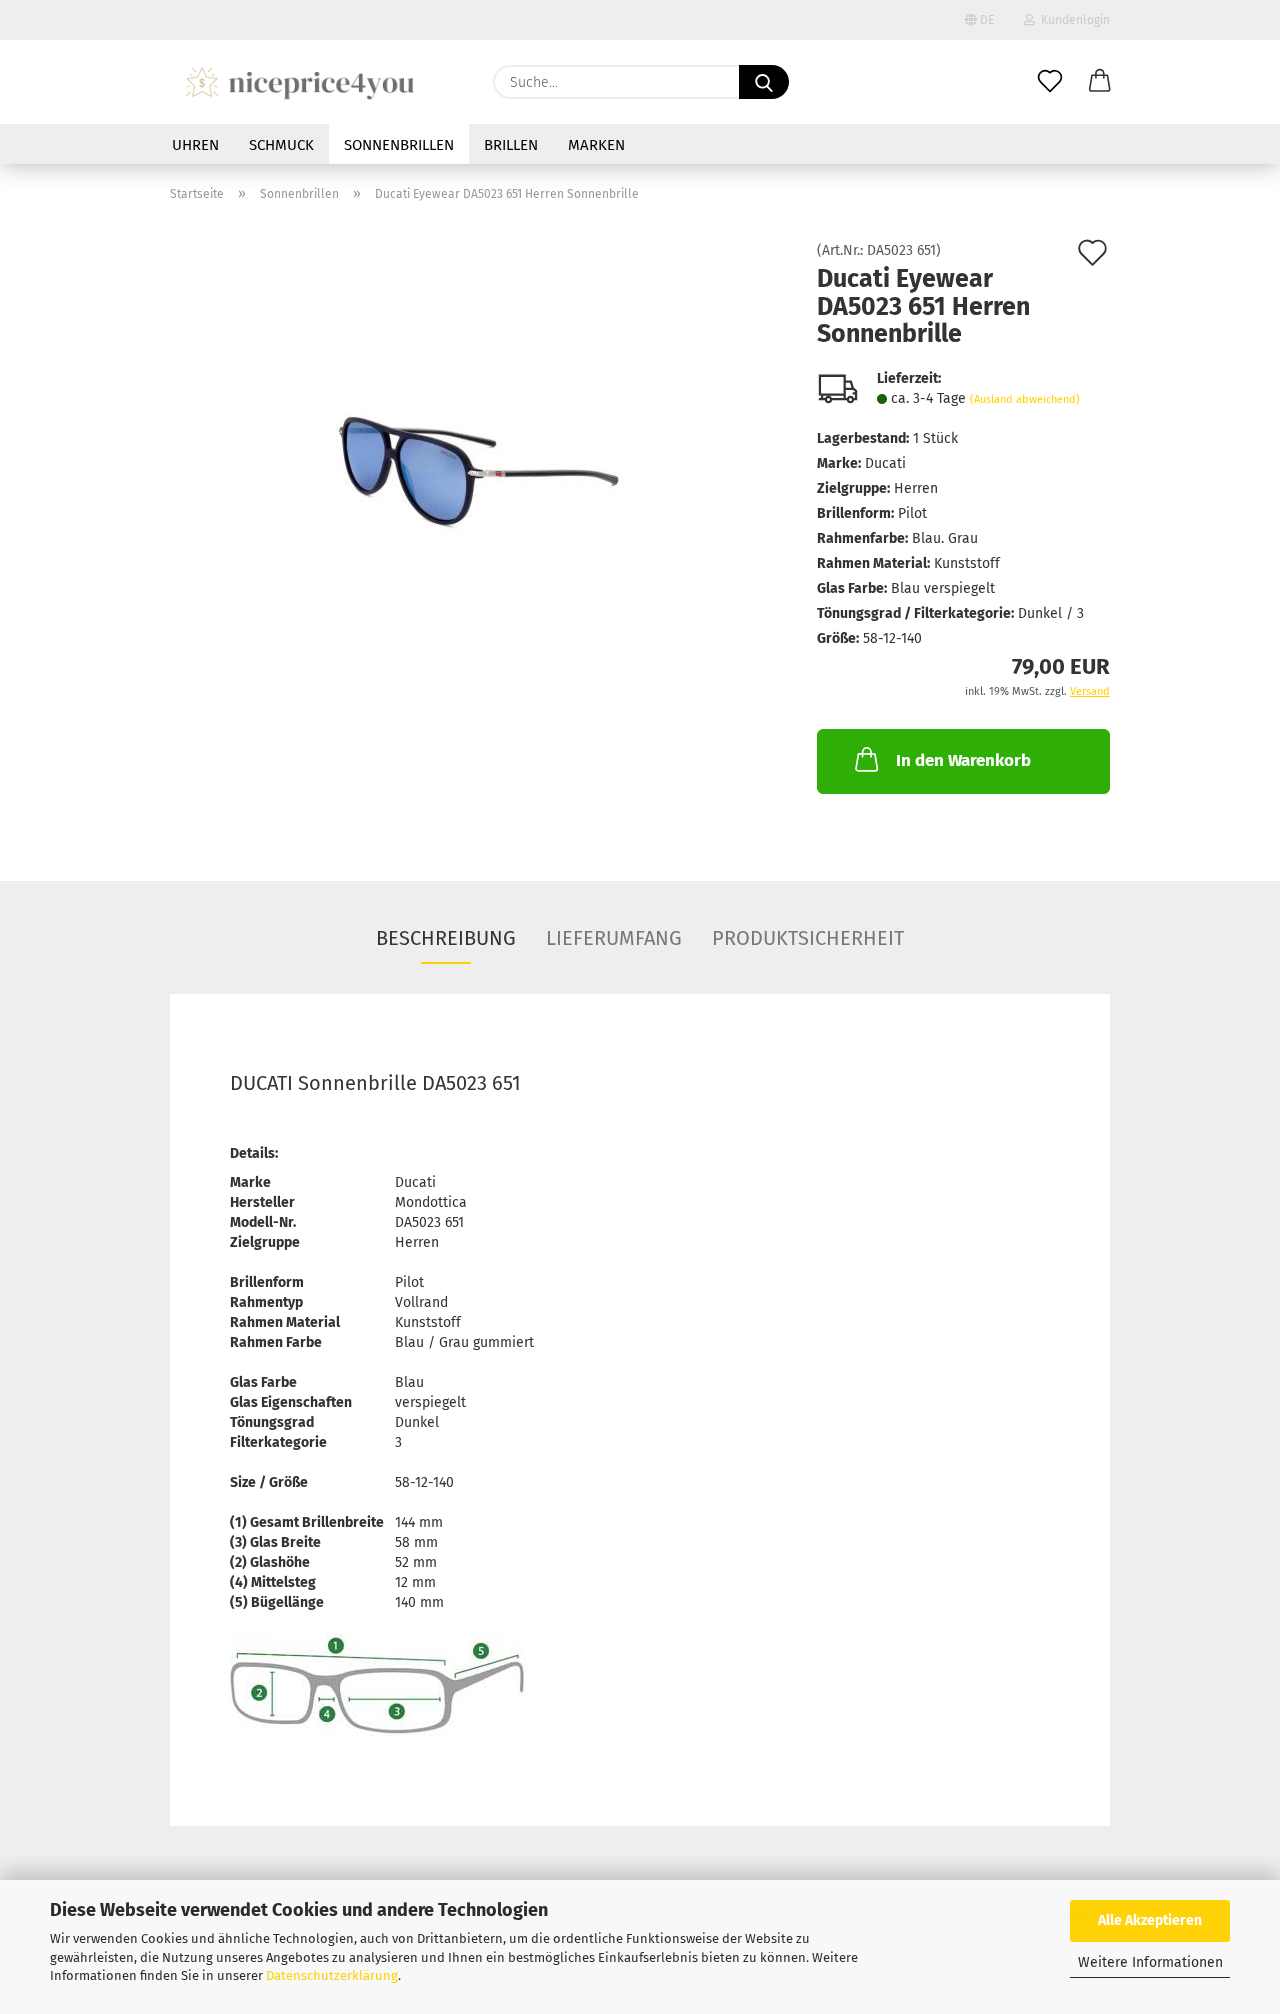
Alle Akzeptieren (1150, 1920)
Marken (596, 145)
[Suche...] (764, 82)
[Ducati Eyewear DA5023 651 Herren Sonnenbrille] (478, 468)
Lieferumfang (614, 938)
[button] (1100, 82)
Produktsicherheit (808, 938)
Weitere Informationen (1150, 1962)
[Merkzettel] (1050, 82)
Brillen (511, 145)
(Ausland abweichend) (1025, 399)
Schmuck (281, 145)
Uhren (195, 145)
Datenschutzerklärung (332, 1975)
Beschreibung (446, 938)
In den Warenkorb (963, 760)
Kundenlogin (1072, 20)
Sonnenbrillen (399, 145)
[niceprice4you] (299, 82)
